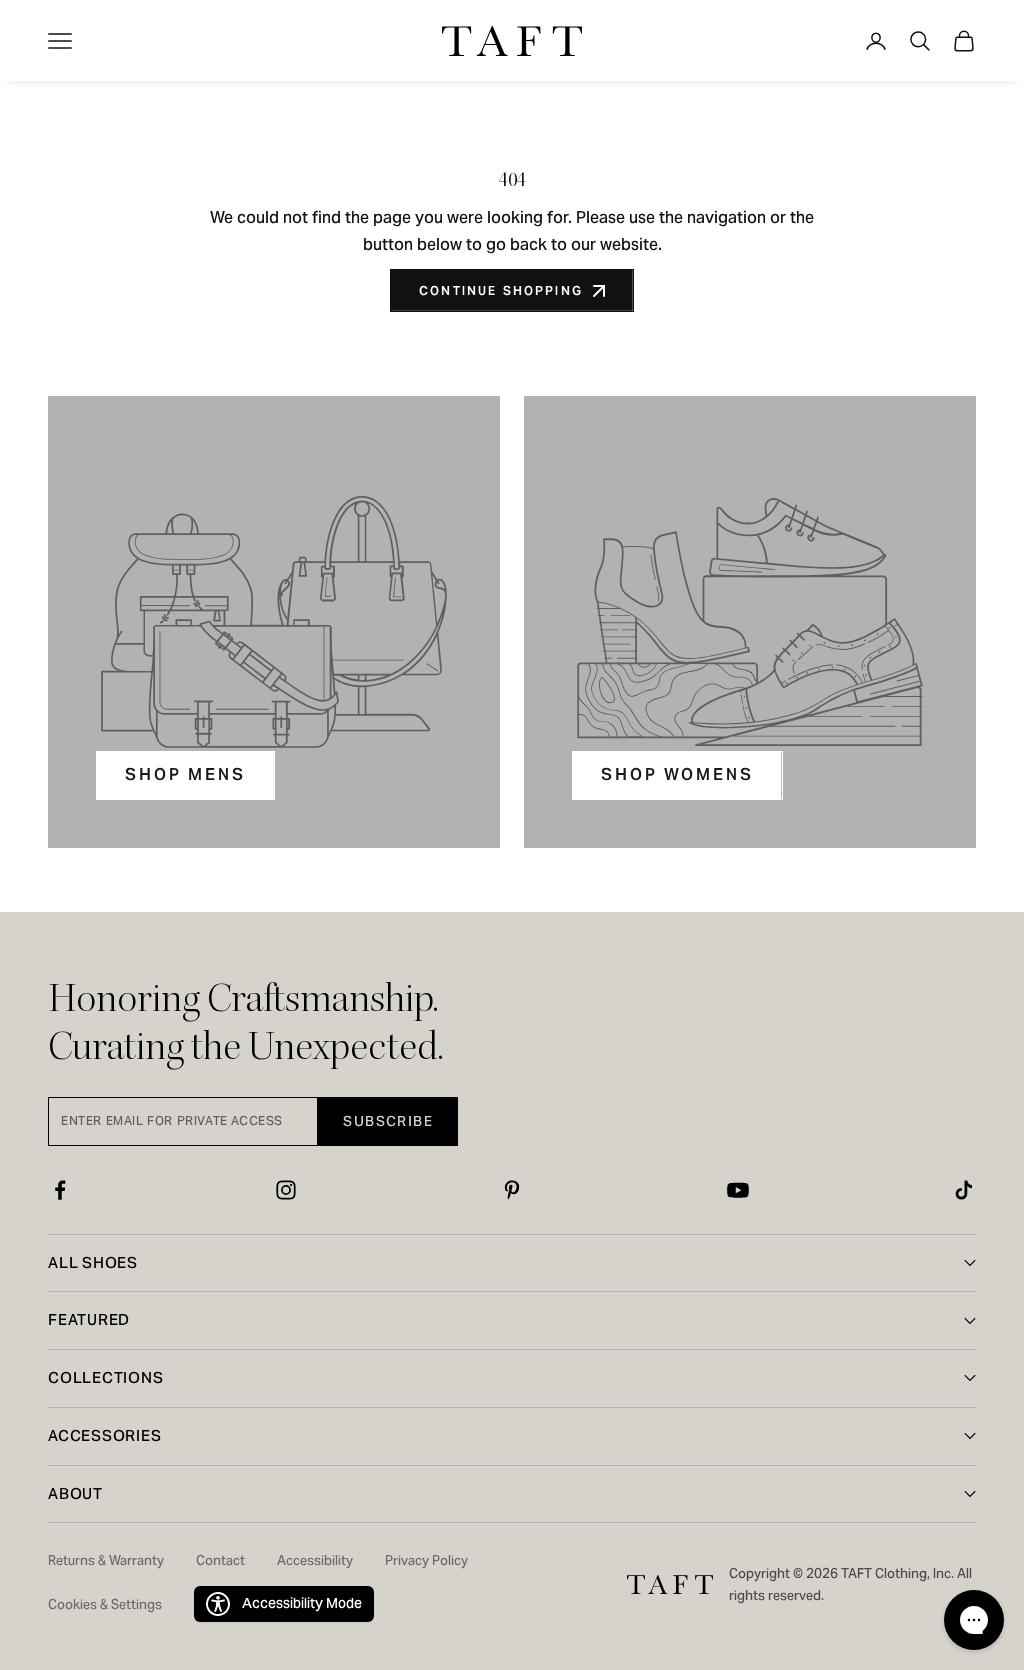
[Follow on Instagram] (286, 1190)
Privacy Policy (426, 1560)
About (75, 1493)
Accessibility (315, 1560)
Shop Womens (677, 774)
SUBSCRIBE (388, 1121)
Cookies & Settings (105, 1604)
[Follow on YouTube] (738, 1190)
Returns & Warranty (106, 1560)
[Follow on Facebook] (60, 1190)
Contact (220, 1560)
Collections (105, 1377)
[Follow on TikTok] (964, 1190)
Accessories (104, 1435)
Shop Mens (185, 774)
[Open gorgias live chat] (974, 1620)
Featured (89, 1319)
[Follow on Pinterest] (512, 1190)
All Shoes (93, 1262)
